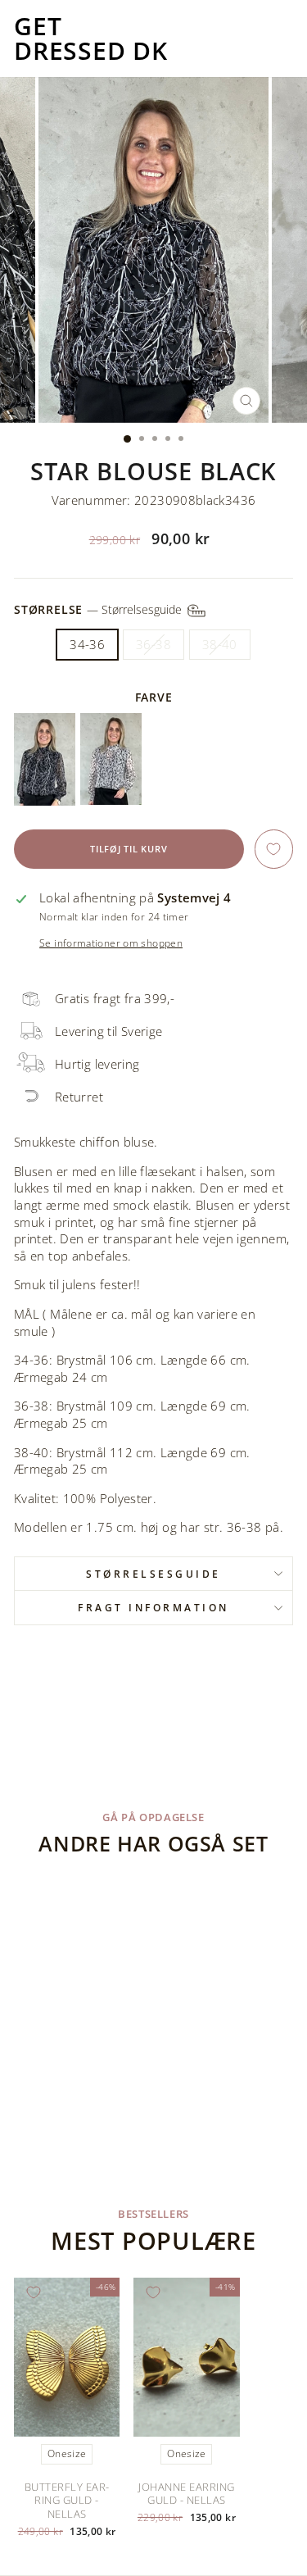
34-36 (87, 644)
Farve (154, 697)
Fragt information (153, 1607)
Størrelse (99, 609)
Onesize (67, 2453)
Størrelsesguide (153, 1574)
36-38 (153, 644)
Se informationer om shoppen (111, 943)
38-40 (220, 644)
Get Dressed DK (91, 39)
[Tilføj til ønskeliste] (274, 849)
